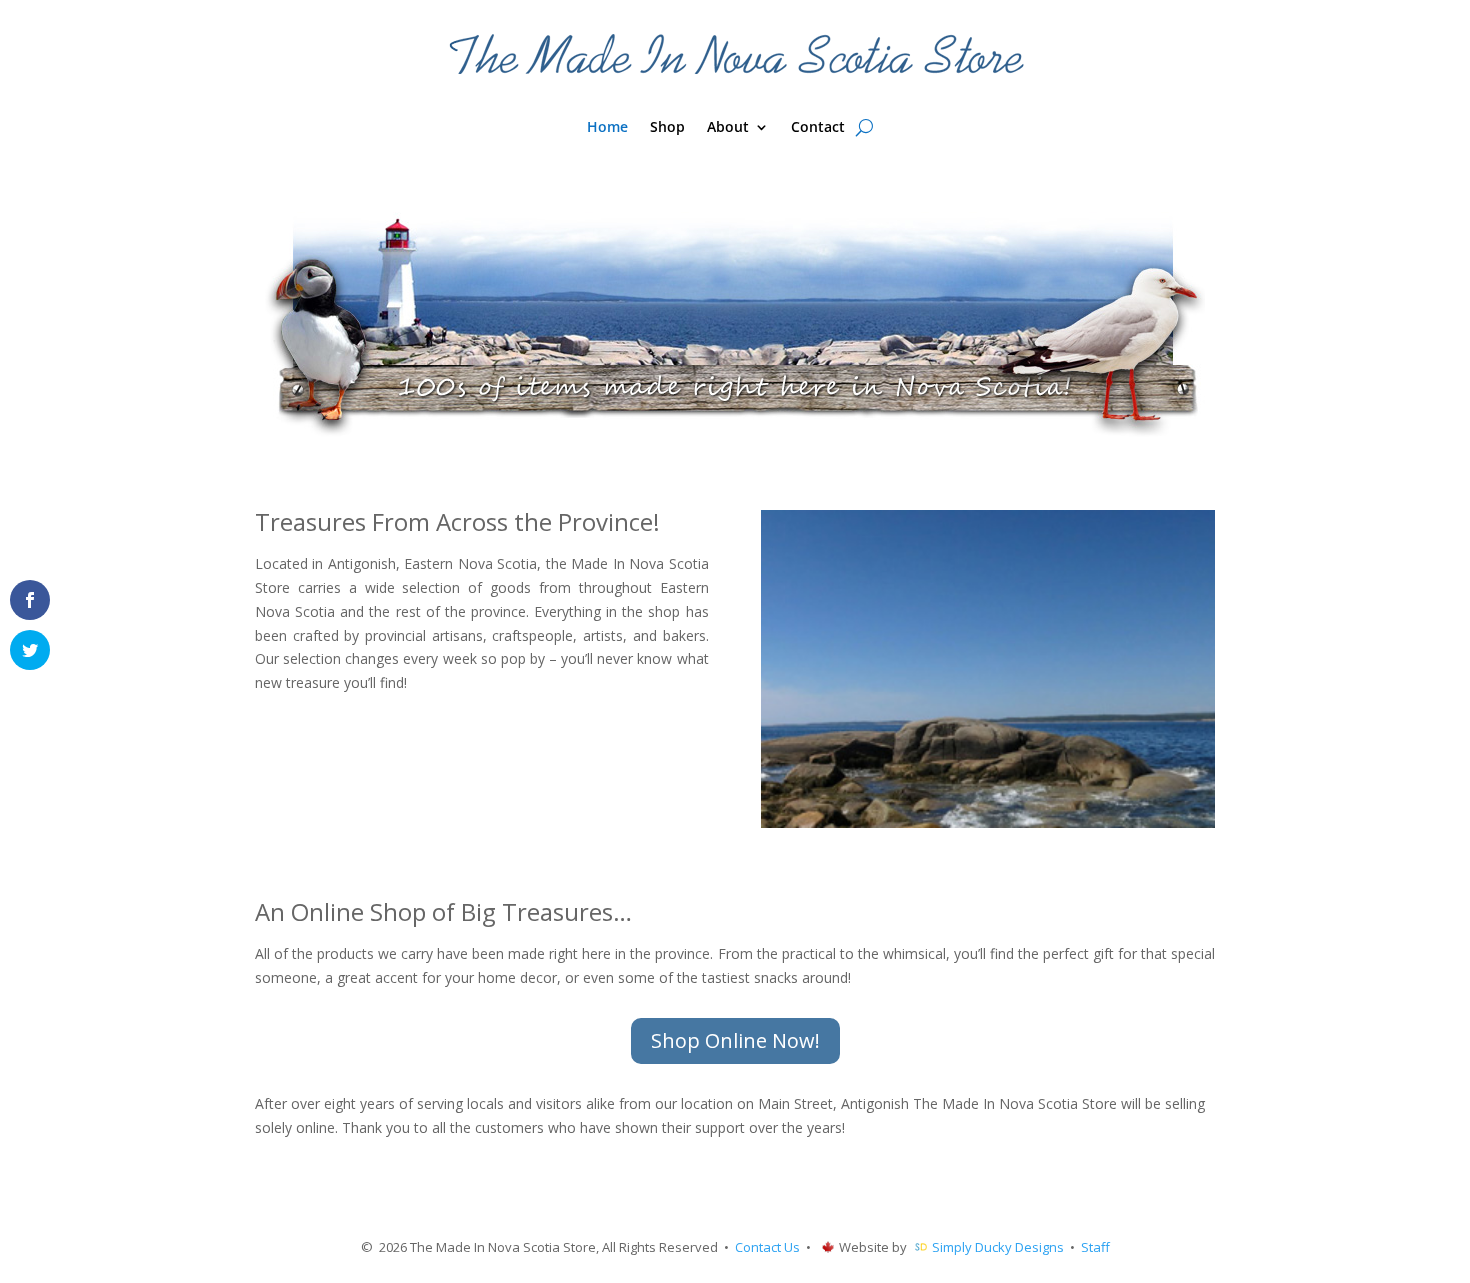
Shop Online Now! (735, 1040)
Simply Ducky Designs (998, 1247)
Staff (1095, 1247)
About (728, 128)
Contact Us (767, 1247)
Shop (667, 128)
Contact (818, 128)
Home (607, 128)
